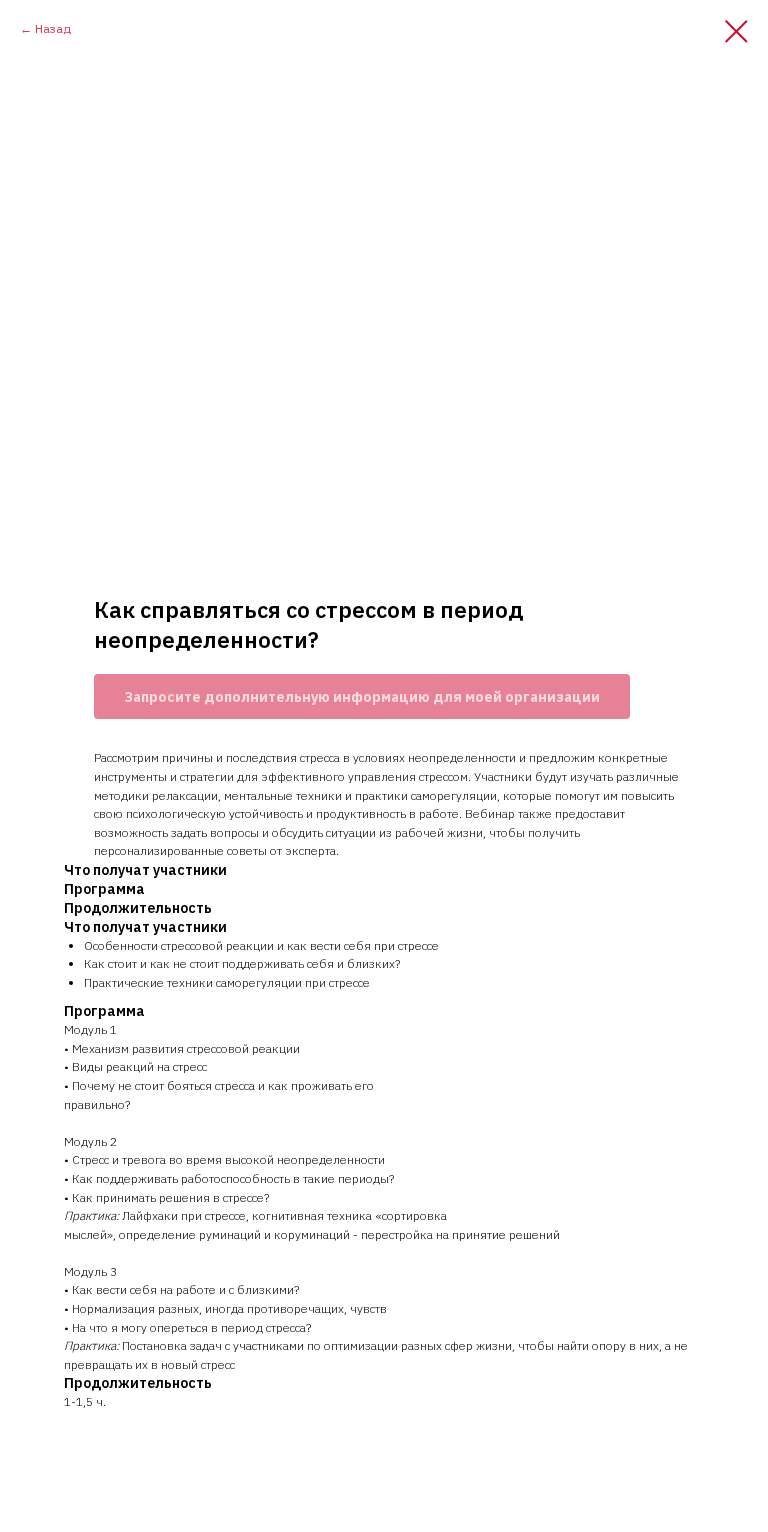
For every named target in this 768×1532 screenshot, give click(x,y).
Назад (53, 28)
